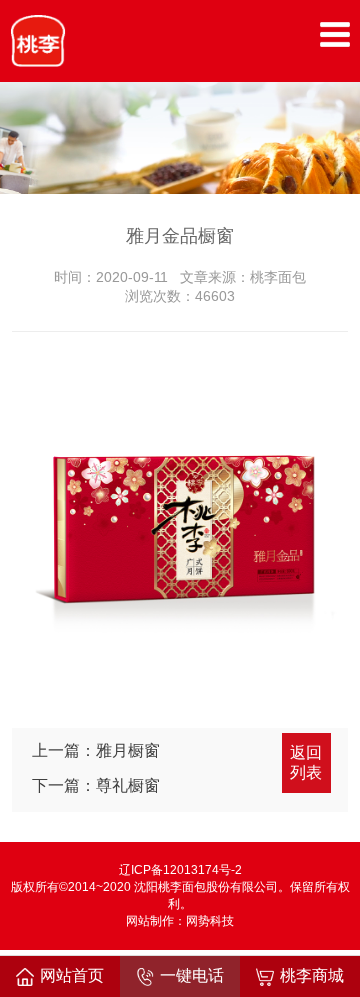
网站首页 (72, 975)
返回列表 (306, 762)
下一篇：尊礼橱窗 (96, 785)
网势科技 (210, 921)
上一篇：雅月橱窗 (96, 750)
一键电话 (192, 975)
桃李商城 (312, 975)
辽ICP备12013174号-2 (180, 870)
